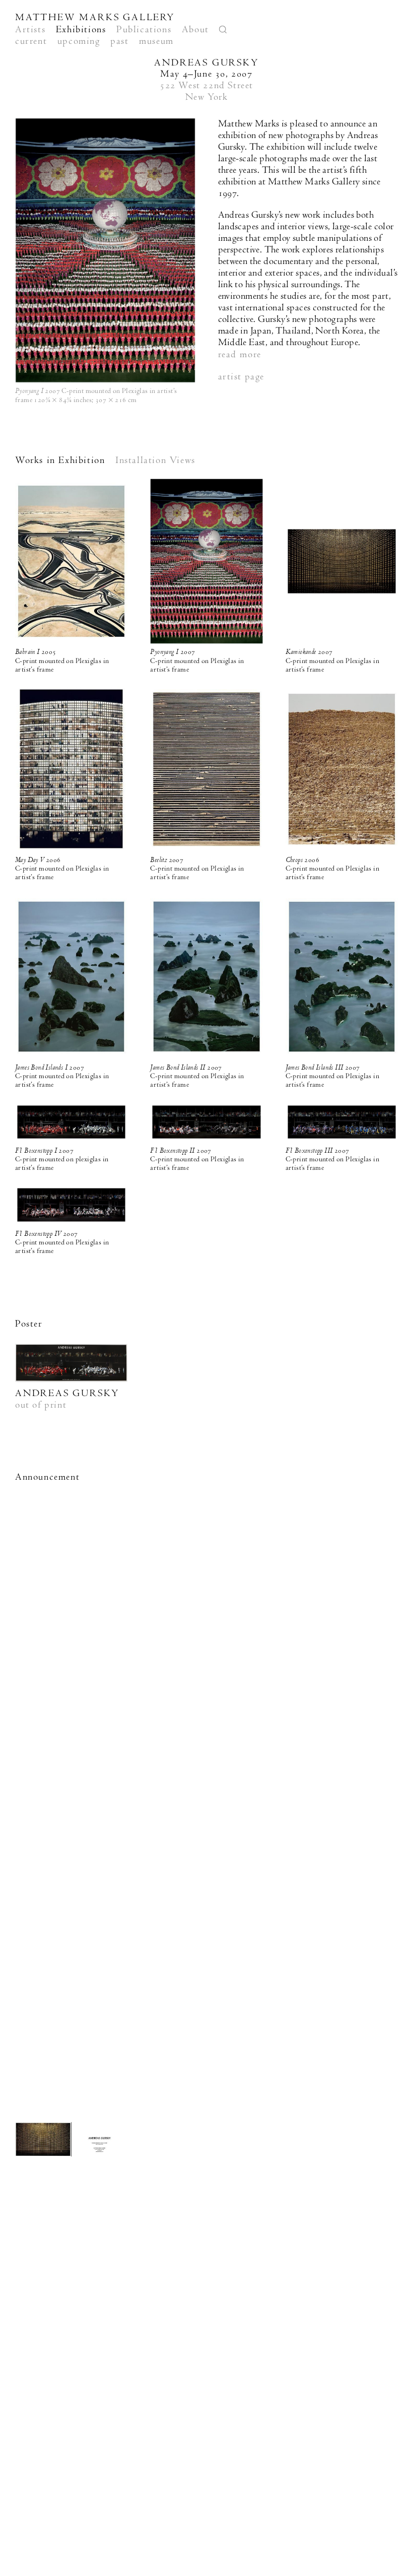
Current (31, 41)
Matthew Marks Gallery (95, 17)
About (195, 29)
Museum (156, 41)
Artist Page (242, 377)
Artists (30, 29)
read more (240, 354)
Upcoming (79, 41)
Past (119, 41)
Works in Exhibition (60, 460)
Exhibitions (81, 29)
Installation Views (155, 460)
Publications (144, 29)
